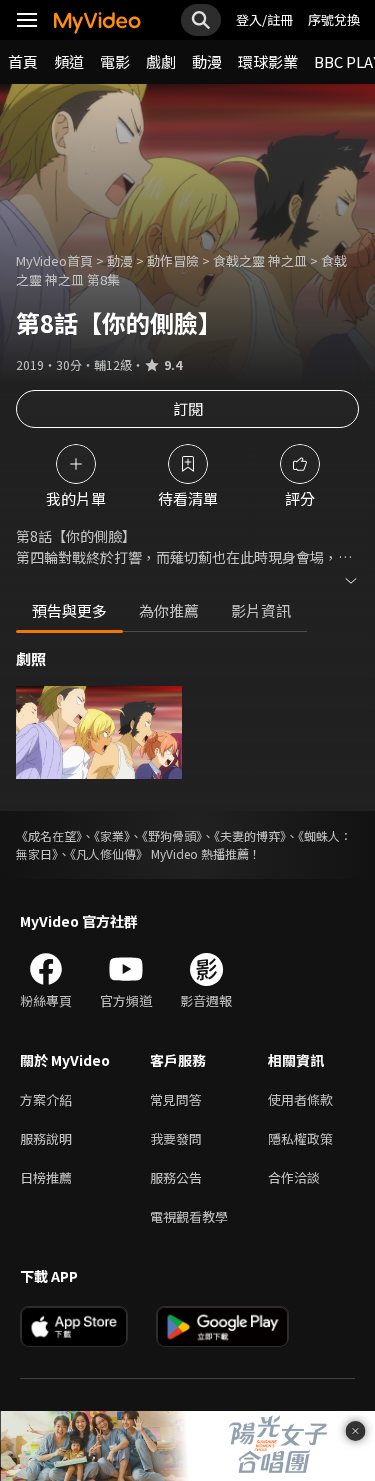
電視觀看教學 (189, 1216)
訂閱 (188, 408)
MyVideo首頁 (54, 260)
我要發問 (176, 1138)
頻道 (69, 61)
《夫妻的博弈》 (250, 835)
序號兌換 (334, 19)
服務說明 (46, 1138)
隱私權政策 (300, 1138)
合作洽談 (294, 1177)
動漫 (207, 61)
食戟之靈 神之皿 (260, 260)
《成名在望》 (49, 835)
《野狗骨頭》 (172, 835)
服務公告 (176, 1177)
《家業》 (112, 835)
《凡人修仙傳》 (109, 853)
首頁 (23, 61)
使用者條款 (300, 1099)
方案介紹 (46, 1099)
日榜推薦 (46, 1177)
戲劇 (161, 61)
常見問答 (176, 1099)
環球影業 (268, 61)
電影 (115, 61)
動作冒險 (173, 260)
